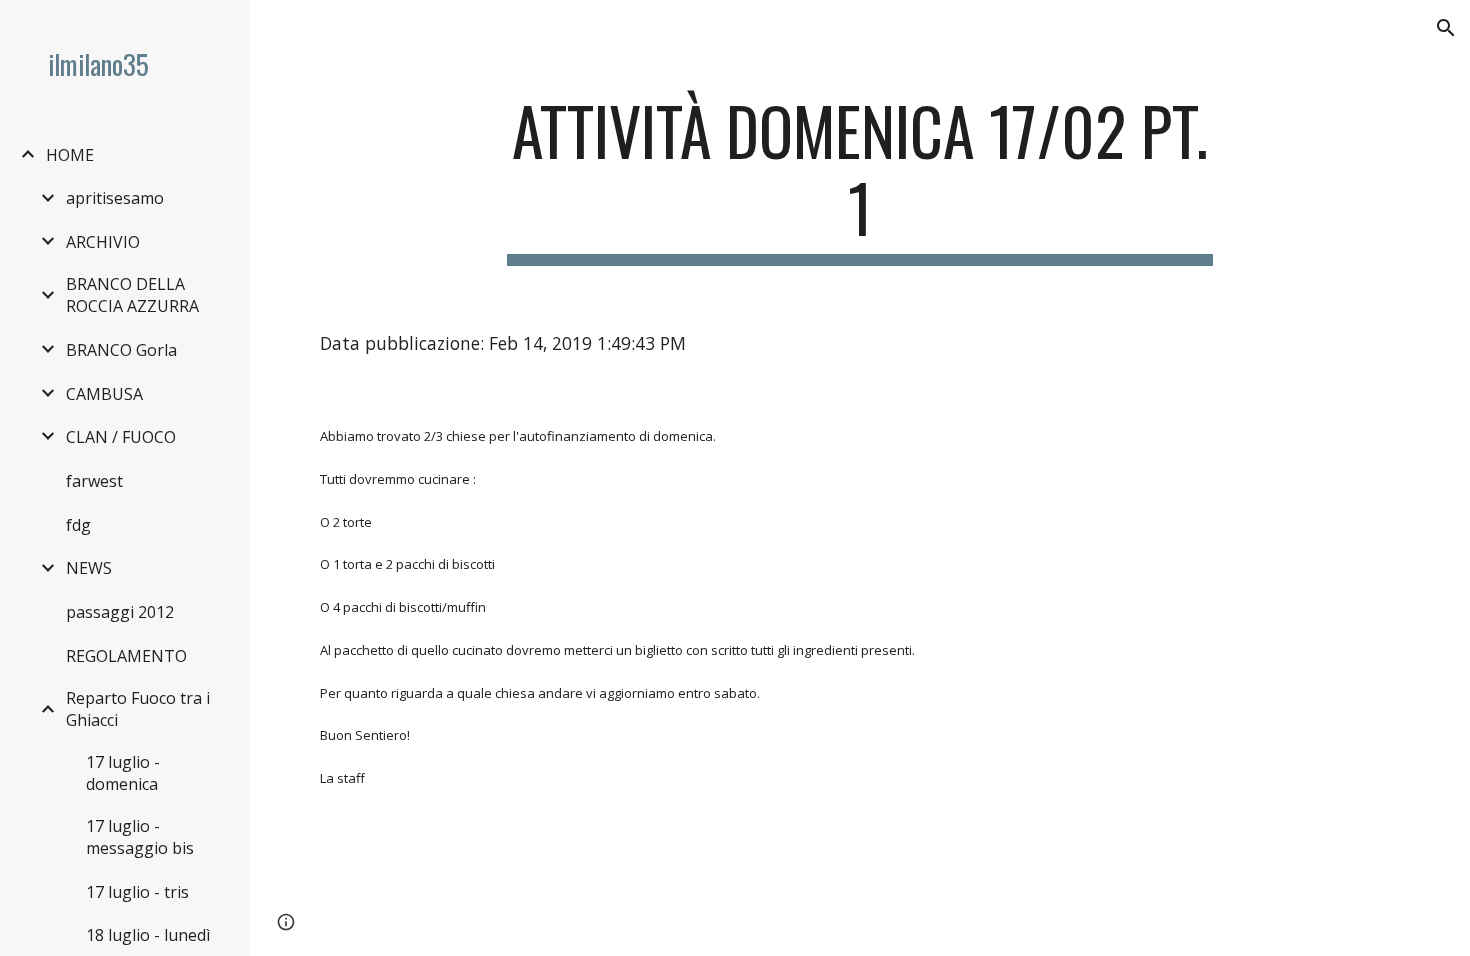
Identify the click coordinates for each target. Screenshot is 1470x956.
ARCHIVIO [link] (103, 242)
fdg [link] (78, 525)
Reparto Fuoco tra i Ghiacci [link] (138, 709)
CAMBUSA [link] (104, 394)
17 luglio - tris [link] (137, 892)
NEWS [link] (89, 568)
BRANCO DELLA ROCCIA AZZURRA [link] (132, 295)
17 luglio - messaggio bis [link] (140, 837)
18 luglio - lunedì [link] (148, 935)
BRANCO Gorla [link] (121, 350)
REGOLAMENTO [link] (126, 656)
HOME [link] (70, 155)
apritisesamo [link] (115, 198)
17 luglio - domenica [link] (123, 773)
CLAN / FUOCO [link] (121, 437)
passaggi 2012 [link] (120, 612)
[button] (1446, 28)
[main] (859, 179)
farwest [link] (94, 481)
